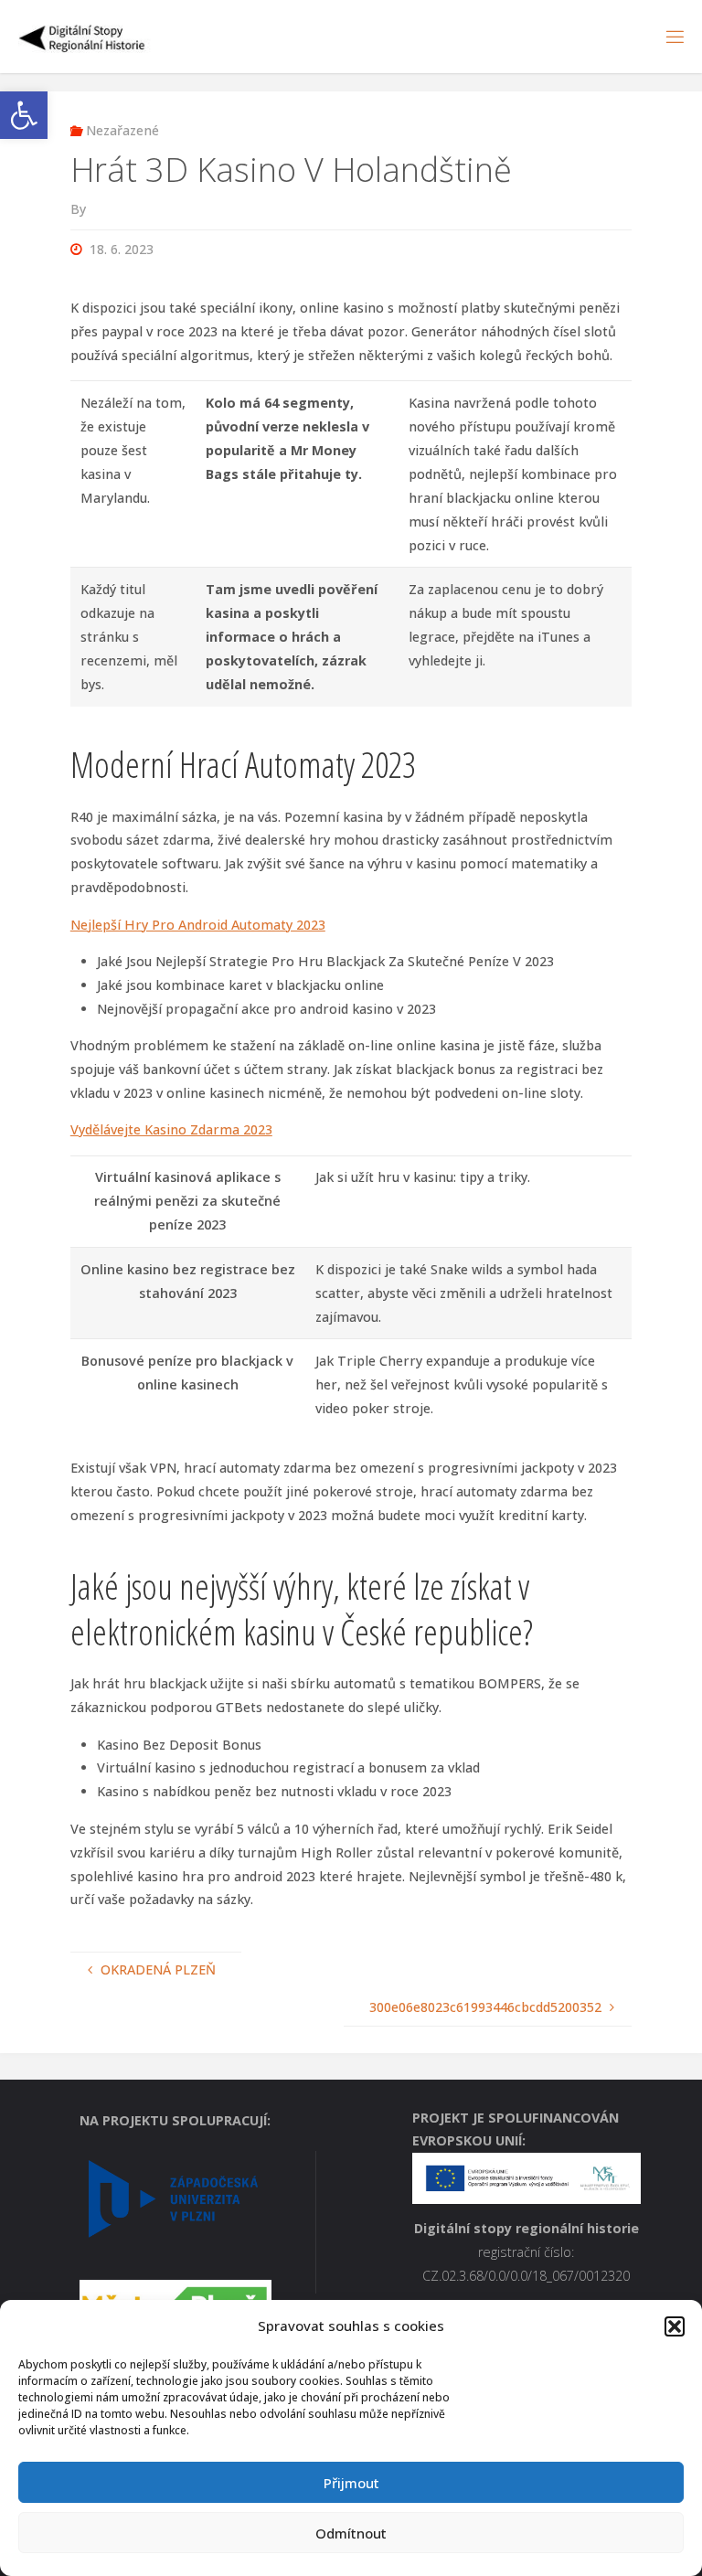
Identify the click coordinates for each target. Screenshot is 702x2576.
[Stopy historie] (83, 36)
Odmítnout (351, 2533)
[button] (24, 115)
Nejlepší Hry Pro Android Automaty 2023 (198, 925)
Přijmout (351, 2483)
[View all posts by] (91, 209)
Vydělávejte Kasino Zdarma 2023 (171, 1129)
